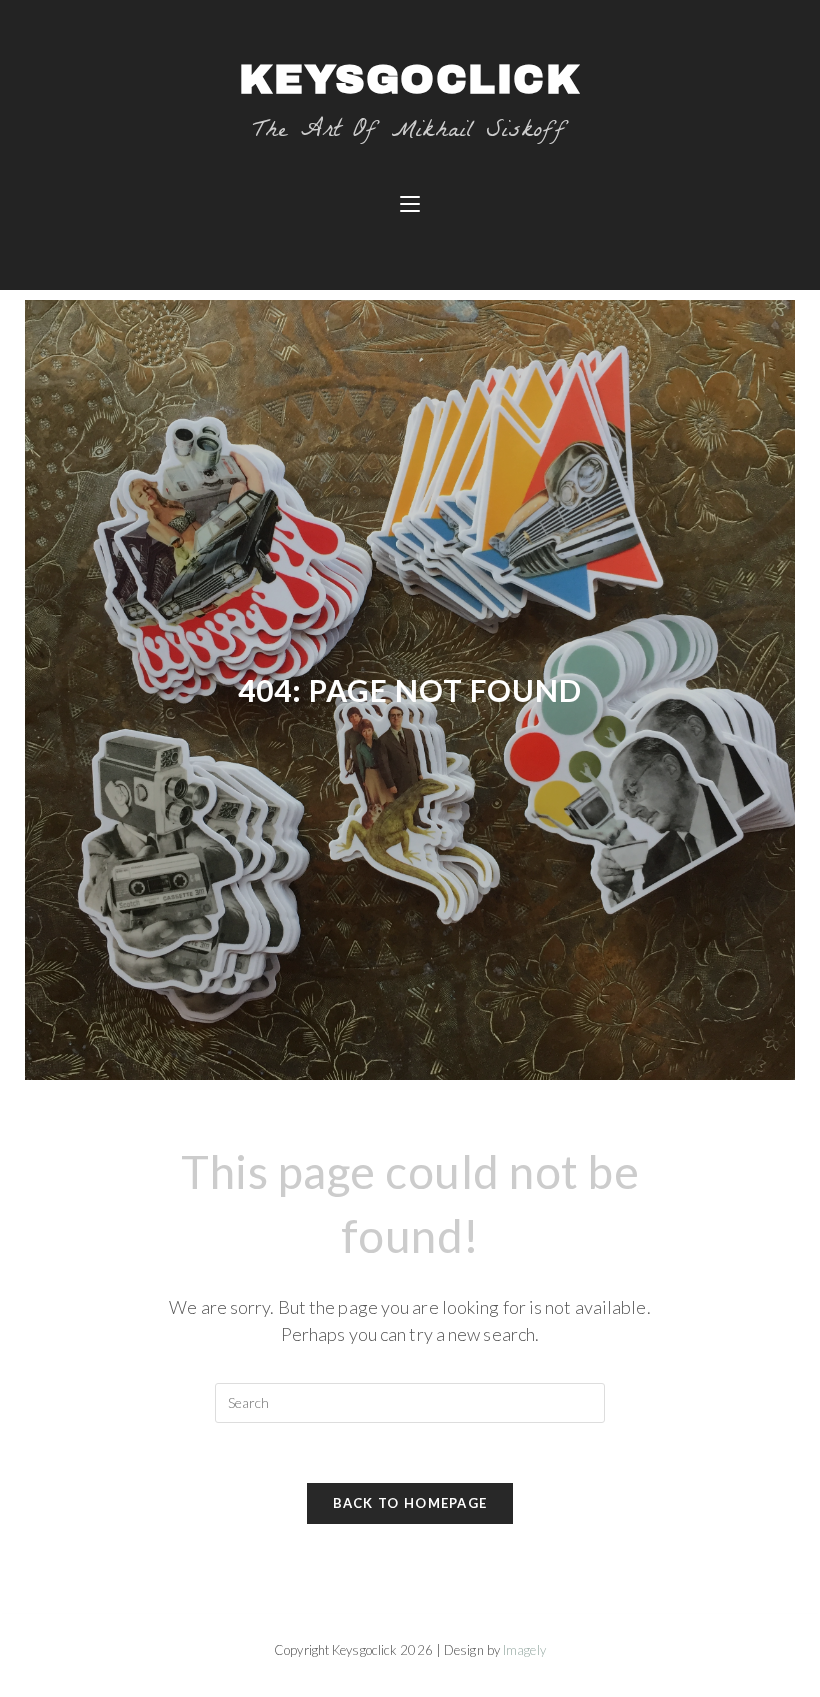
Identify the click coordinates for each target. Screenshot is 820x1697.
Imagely (524, 1650)
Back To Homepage (410, 1503)
